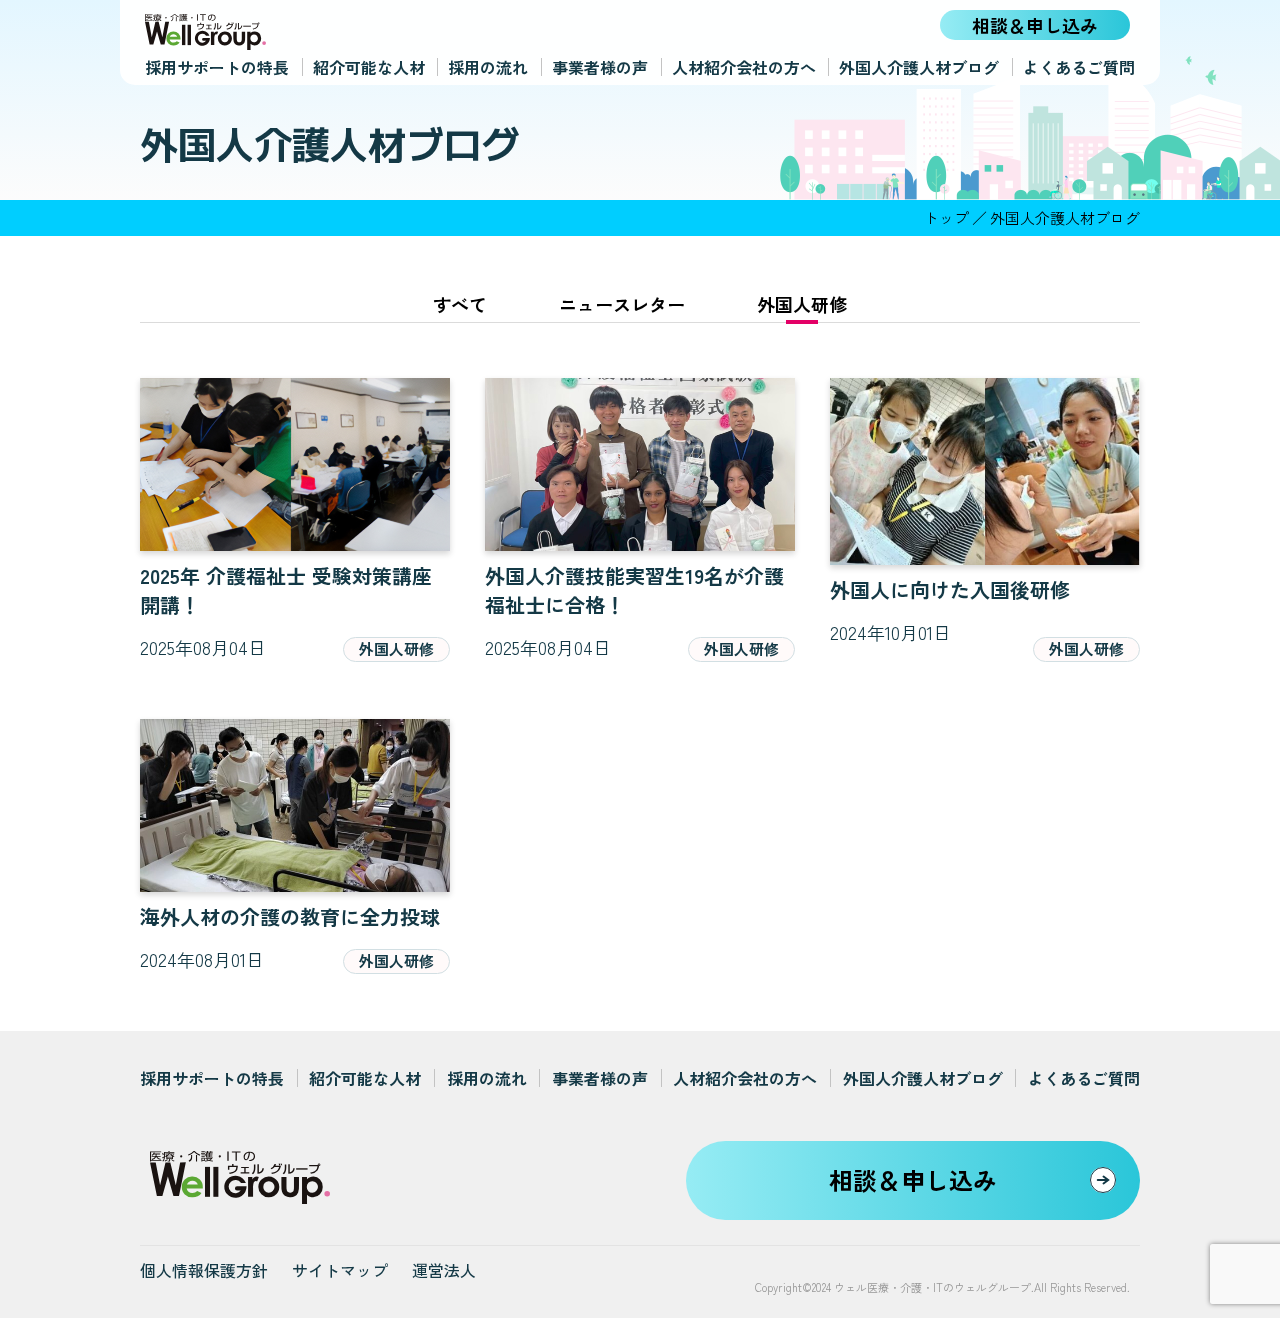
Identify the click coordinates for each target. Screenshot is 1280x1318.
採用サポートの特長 (217, 67)
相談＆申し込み (1035, 25)
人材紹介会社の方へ (744, 67)
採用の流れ (488, 67)
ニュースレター (622, 304)
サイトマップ (340, 1270)
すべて (460, 304)
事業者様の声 (600, 67)
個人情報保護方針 (204, 1270)
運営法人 (444, 1270)
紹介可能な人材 (369, 67)
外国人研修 (802, 304)
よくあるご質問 (1079, 67)
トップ (946, 217)
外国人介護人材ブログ (919, 67)
